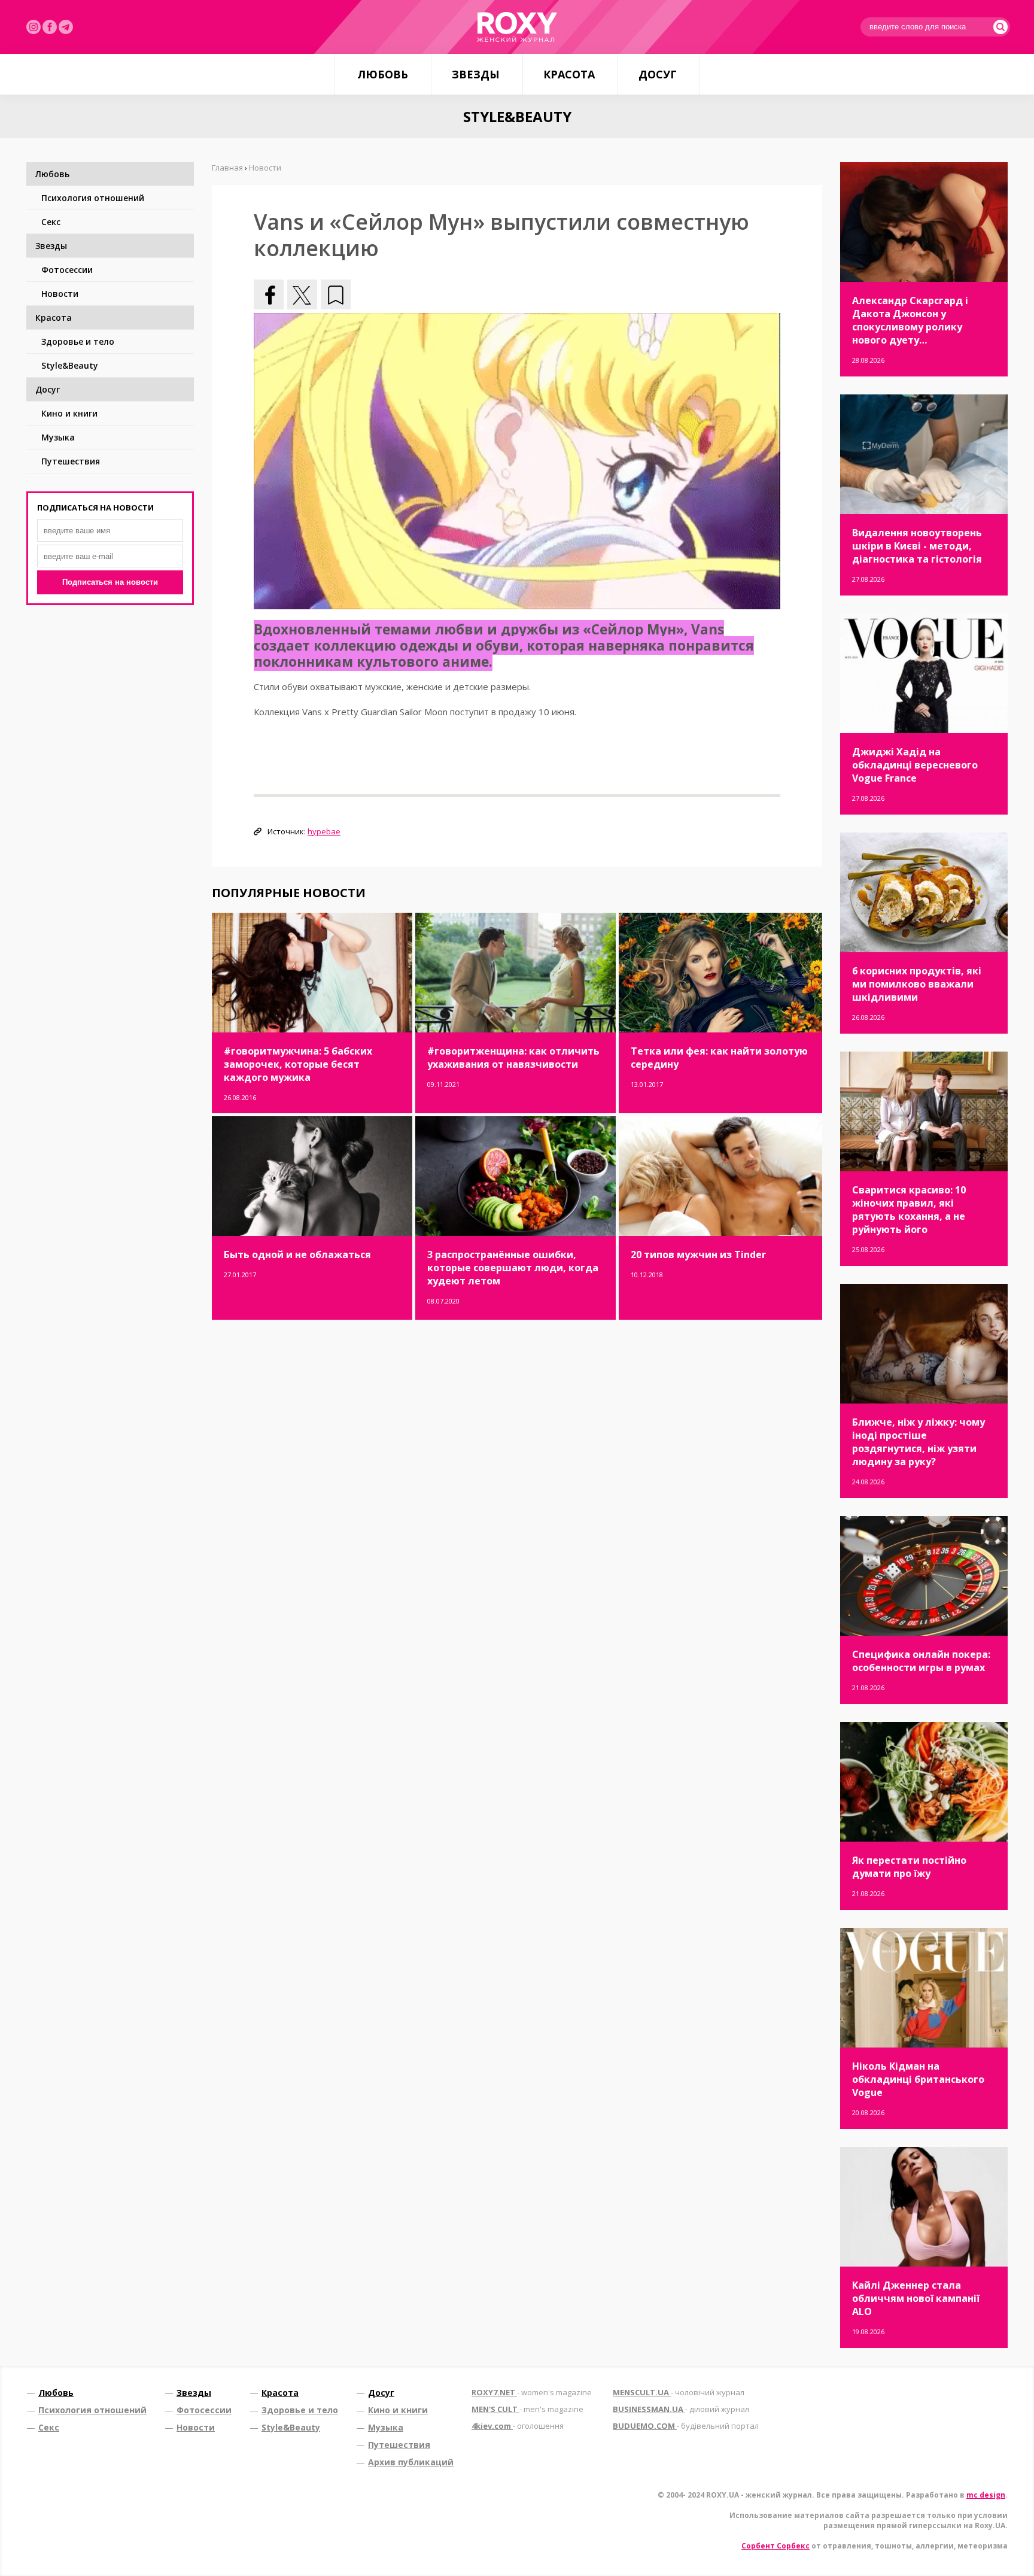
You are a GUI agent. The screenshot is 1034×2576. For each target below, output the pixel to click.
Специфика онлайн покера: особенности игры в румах (921, 1661)
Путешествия (71, 461)
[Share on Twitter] (302, 294)
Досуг (658, 74)
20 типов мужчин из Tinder (698, 1254)
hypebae (324, 831)
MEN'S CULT (527, 2409)
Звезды (476, 74)
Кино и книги (69, 413)
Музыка (58, 437)
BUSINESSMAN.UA (681, 2409)
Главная (227, 168)
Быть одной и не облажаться (297, 1254)
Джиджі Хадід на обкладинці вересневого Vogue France (915, 765)
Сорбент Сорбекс (775, 2546)
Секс (51, 222)
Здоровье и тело (78, 341)
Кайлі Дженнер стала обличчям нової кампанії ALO (916, 2298)
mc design (986, 2495)
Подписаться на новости (110, 582)
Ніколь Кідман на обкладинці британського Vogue (918, 2079)
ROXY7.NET (532, 2392)
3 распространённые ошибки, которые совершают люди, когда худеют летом (513, 1268)
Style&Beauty (70, 365)
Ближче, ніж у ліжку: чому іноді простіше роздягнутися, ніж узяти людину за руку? (919, 1442)
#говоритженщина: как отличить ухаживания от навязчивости (513, 1058)
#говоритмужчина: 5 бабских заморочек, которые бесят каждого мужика (298, 1064)
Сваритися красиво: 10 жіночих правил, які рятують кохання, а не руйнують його (909, 1210)
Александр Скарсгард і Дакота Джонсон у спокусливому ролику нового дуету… (910, 320)
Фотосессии (67, 270)
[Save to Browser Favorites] (336, 294)
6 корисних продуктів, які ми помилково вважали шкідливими (917, 984)
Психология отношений (93, 198)
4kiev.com (518, 2426)
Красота (569, 74)
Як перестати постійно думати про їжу (909, 1867)
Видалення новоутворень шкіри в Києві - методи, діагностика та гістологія (917, 546)
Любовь (383, 74)
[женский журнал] (517, 27)
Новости (60, 294)
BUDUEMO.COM (686, 2426)
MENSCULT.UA (679, 2392)
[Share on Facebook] (269, 294)
